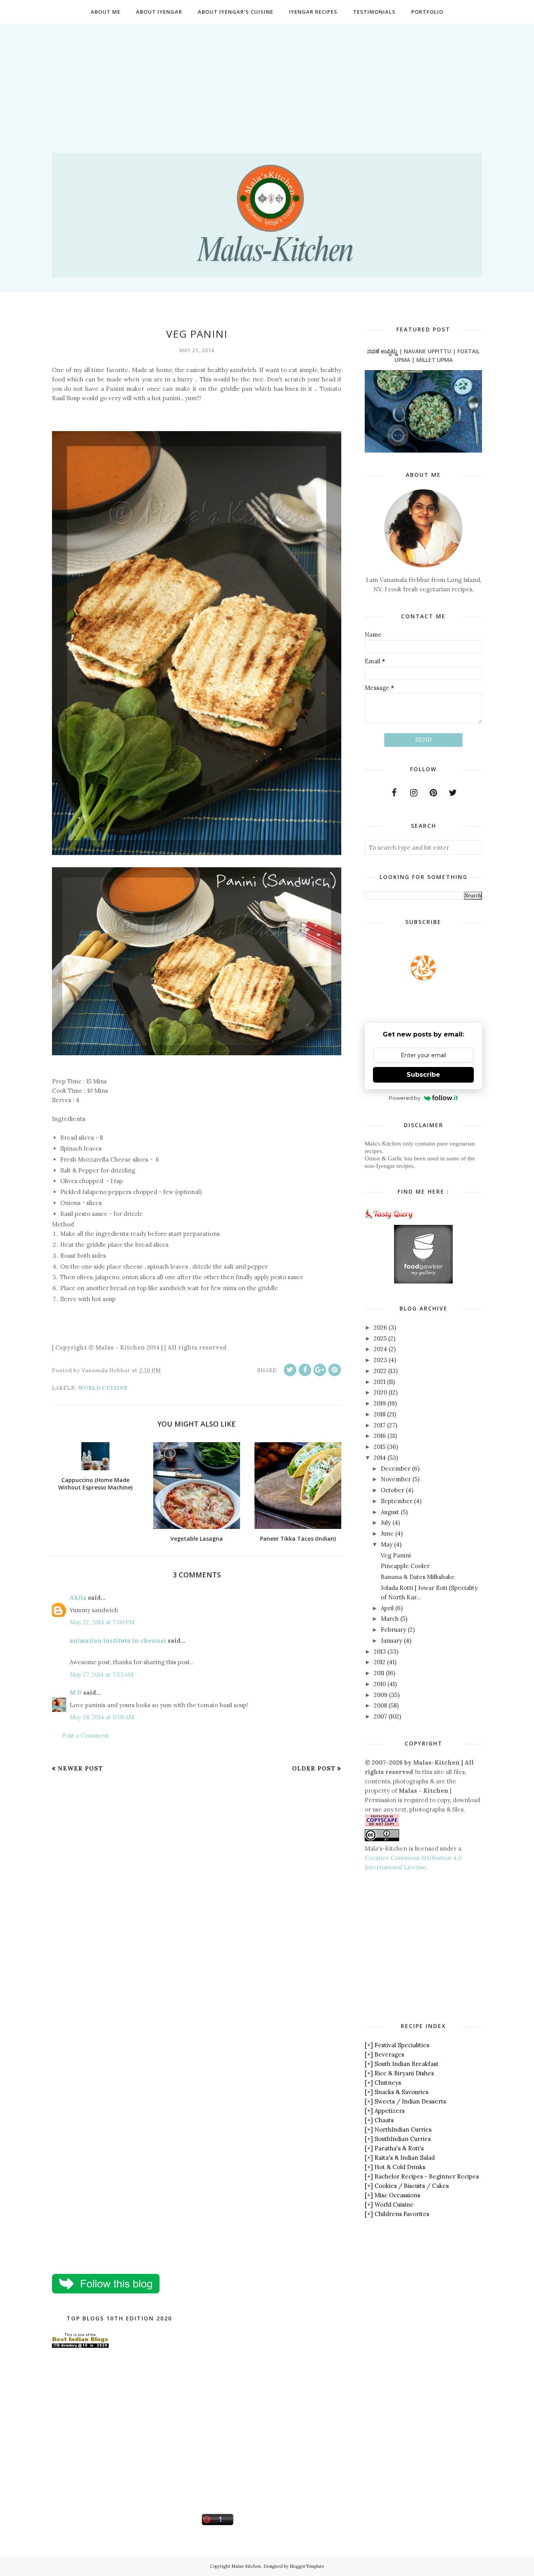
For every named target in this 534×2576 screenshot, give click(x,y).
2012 (380, 1662)
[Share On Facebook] (305, 1370)
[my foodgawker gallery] (423, 1281)
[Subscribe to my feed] (423, 978)
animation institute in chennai (118, 1641)
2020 (380, 1392)
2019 (380, 1403)
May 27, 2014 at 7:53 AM (101, 1675)
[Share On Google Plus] (320, 1370)
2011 (379, 1673)
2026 (380, 1327)
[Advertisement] (267, 79)
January (392, 1641)
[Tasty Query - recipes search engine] (389, 1220)
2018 (380, 1414)
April (387, 1608)
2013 (380, 1651)
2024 (380, 1349)
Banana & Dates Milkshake (418, 1577)
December (396, 1469)
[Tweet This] (290, 1370)
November (396, 1479)
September (397, 1501)
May (387, 1544)
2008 (380, 1705)
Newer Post (80, 1768)
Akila (78, 1598)
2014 (380, 1458)
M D (76, 1693)
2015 (380, 1447)
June (387, 1533)
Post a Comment (85, 1736)
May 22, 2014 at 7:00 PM (102, 1622)
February (393, 1630)
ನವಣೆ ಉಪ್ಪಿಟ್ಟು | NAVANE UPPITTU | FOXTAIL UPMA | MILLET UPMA (423, 355)
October (392, 1490)
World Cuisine (103, 1388)
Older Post (314, 1768)
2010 (380, 1684)
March (390, 1619)
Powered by (405, 1098)
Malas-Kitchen (246, 2566)
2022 (380, 1371)
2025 (380, 1338)
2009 (381, 1695)
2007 (380, 1716)
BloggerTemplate (307, 2566)
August (390, 1512)
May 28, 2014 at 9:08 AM (102, 1717)
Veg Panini (396, 1555)
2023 (380, 1360)
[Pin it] (335, 1370)
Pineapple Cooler (405, 1566)
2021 (380, 1382)
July (386, 1523)
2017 (380, 1425)
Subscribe (423, 1075)
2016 (380, 1436)
